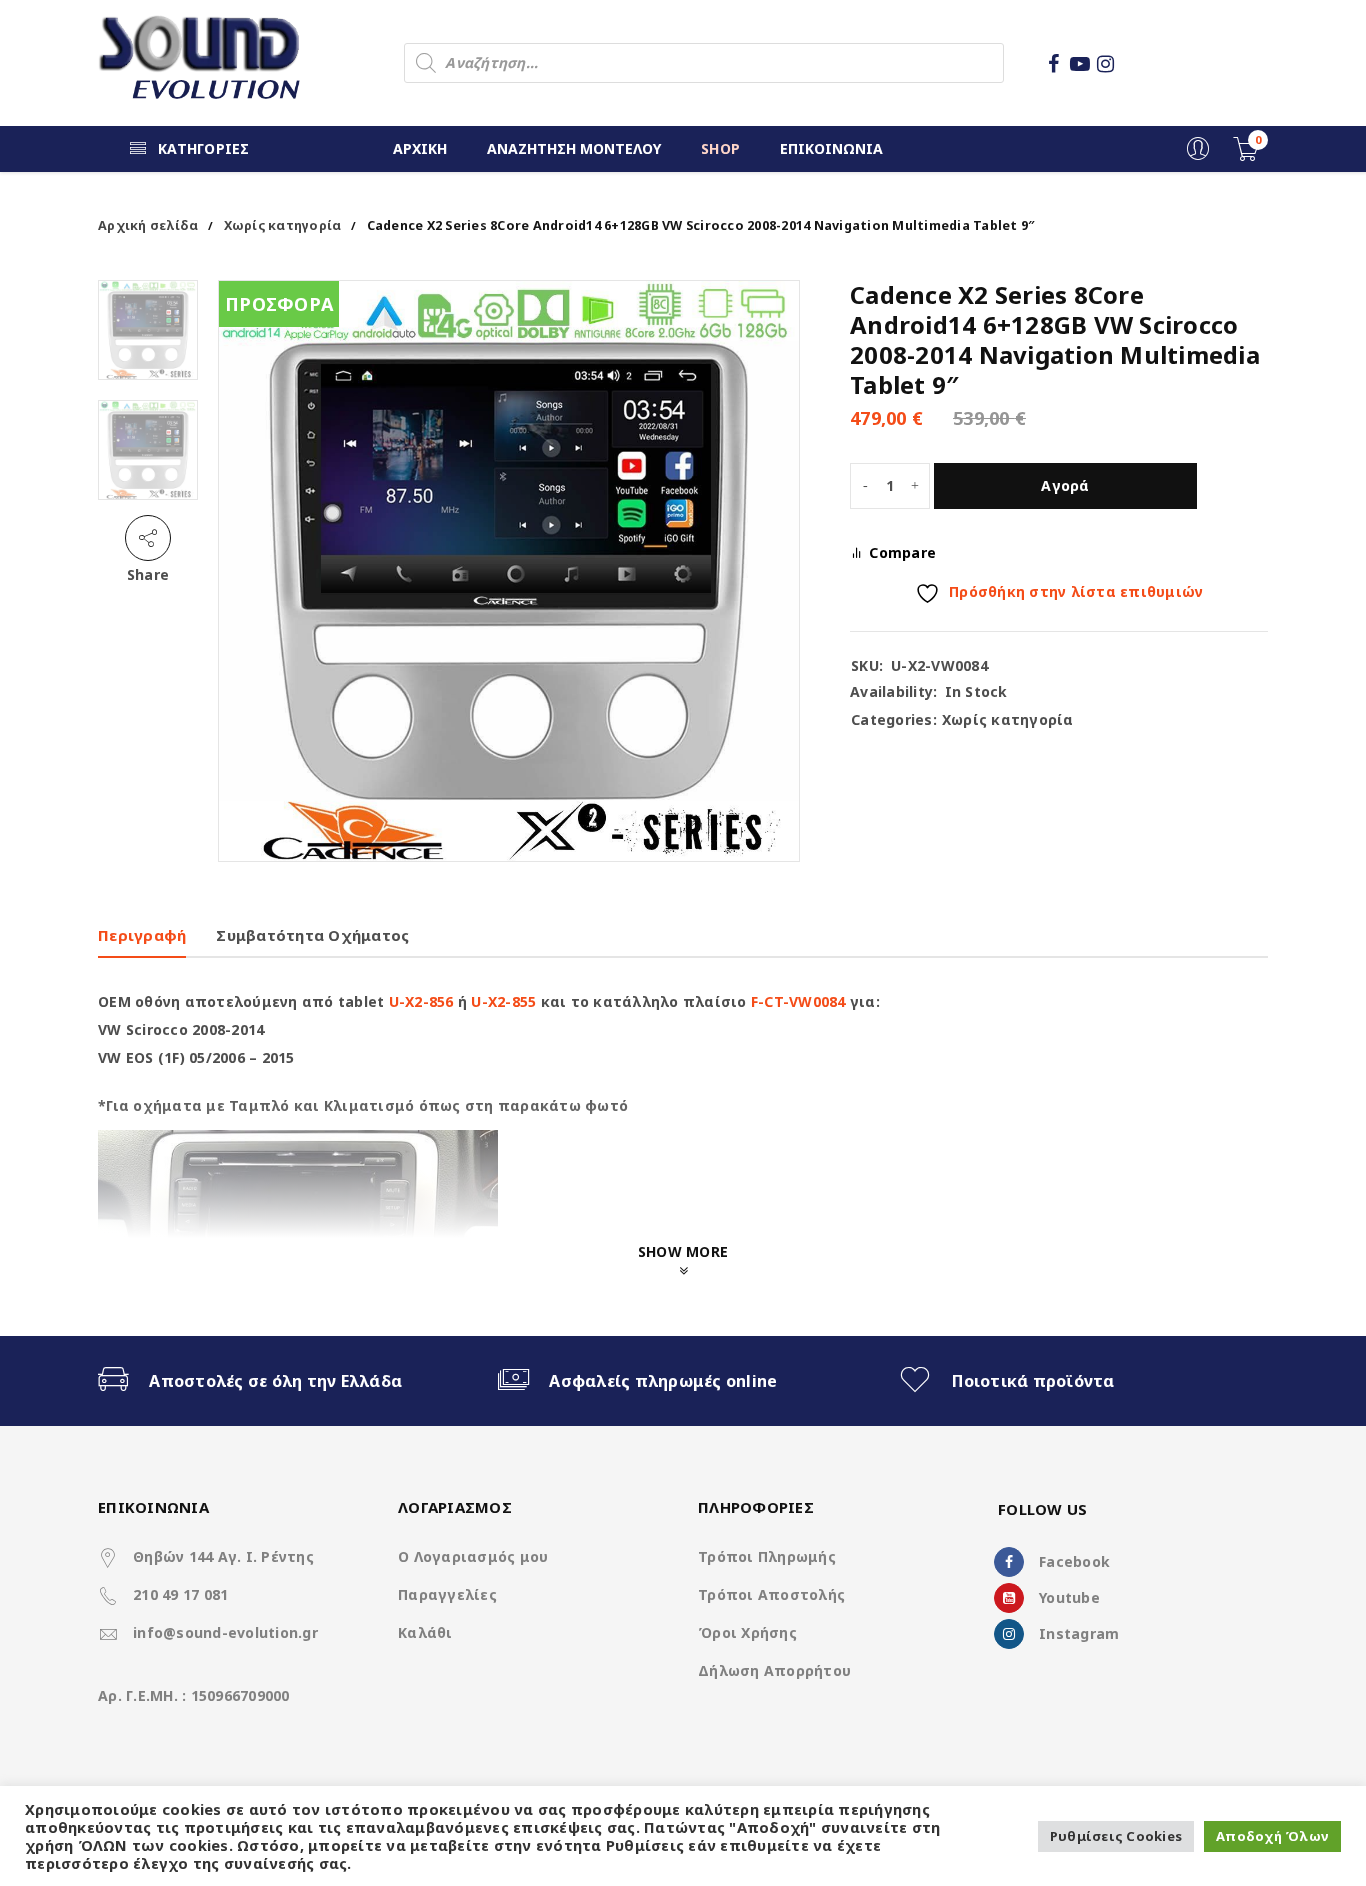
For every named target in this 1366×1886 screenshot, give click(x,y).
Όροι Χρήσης (747, 1632)
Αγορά (1065, 485)
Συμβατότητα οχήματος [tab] (312, 935)
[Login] (1198, 155)
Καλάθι (425, 1632)
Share (148, 574)
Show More (683, 1251)
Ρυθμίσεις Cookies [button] (1116, 1836)
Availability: (893, 692)
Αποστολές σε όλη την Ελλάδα (275, 1381)
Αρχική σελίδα (148, 225)
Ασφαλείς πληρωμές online (663, 1381)
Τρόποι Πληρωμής (767, 1556)
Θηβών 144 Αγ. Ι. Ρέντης (223, 1556)
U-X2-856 (421, 1001)
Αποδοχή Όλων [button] (1272, 1836)
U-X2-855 (503, 1001)
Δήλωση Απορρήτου (774, 1670)
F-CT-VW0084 (798, 1001)
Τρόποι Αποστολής (771, 1594)
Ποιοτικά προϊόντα (1033, 1381)
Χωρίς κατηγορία (283, 225)
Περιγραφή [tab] (142, 935)
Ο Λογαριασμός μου (473, 1556)
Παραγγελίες (447, 1594)
